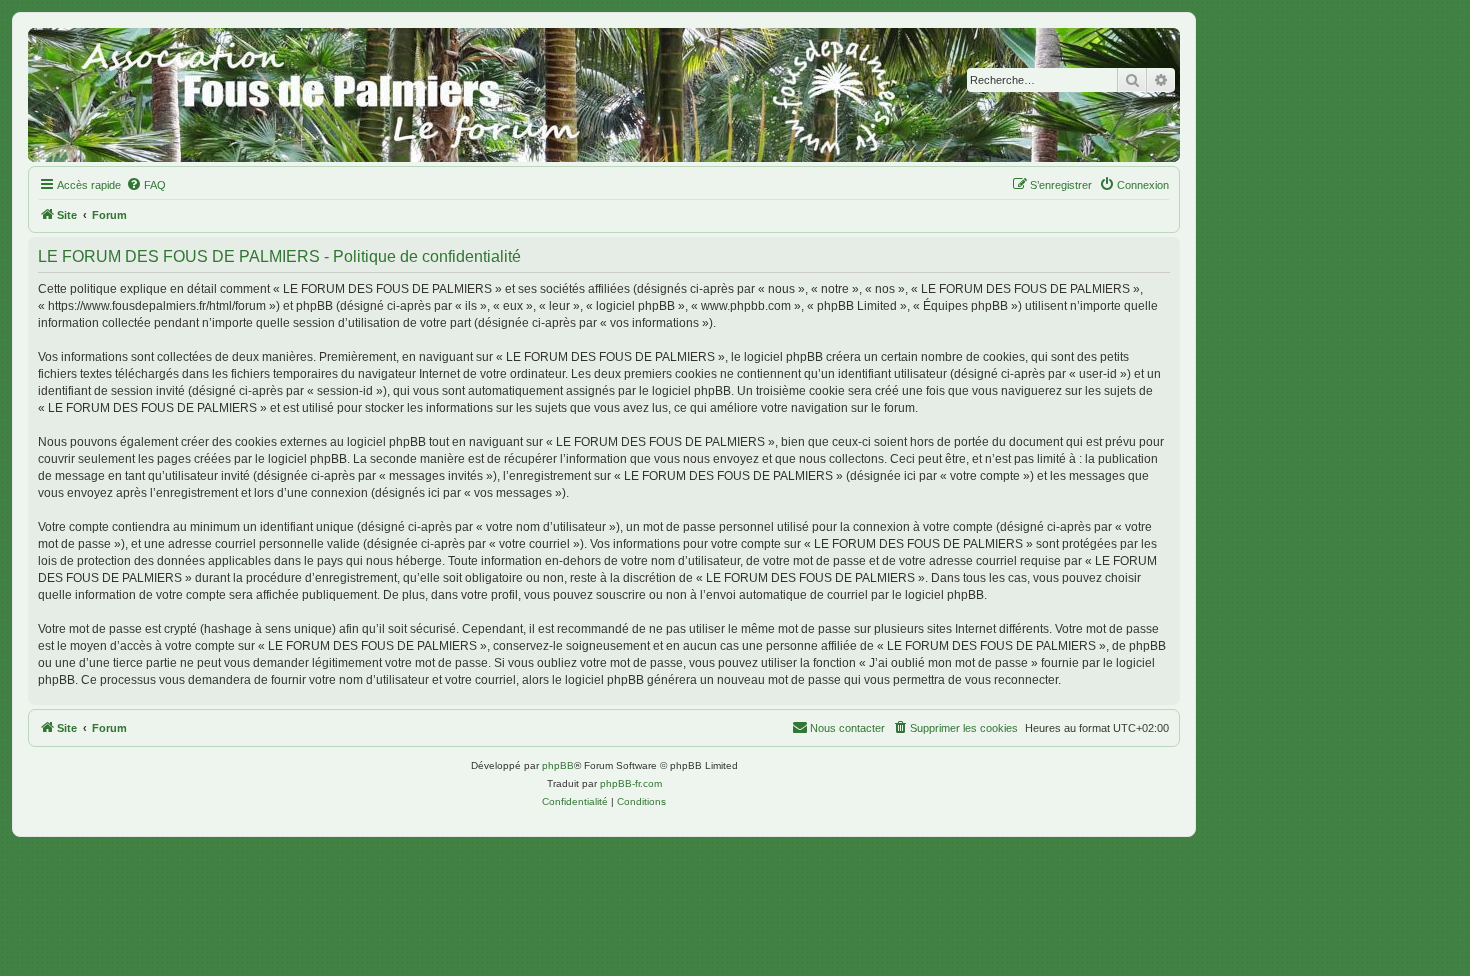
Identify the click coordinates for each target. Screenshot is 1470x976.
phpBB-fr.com (631, 783)
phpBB (558, 765)
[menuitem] (146, 185)
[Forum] (604, 95)
